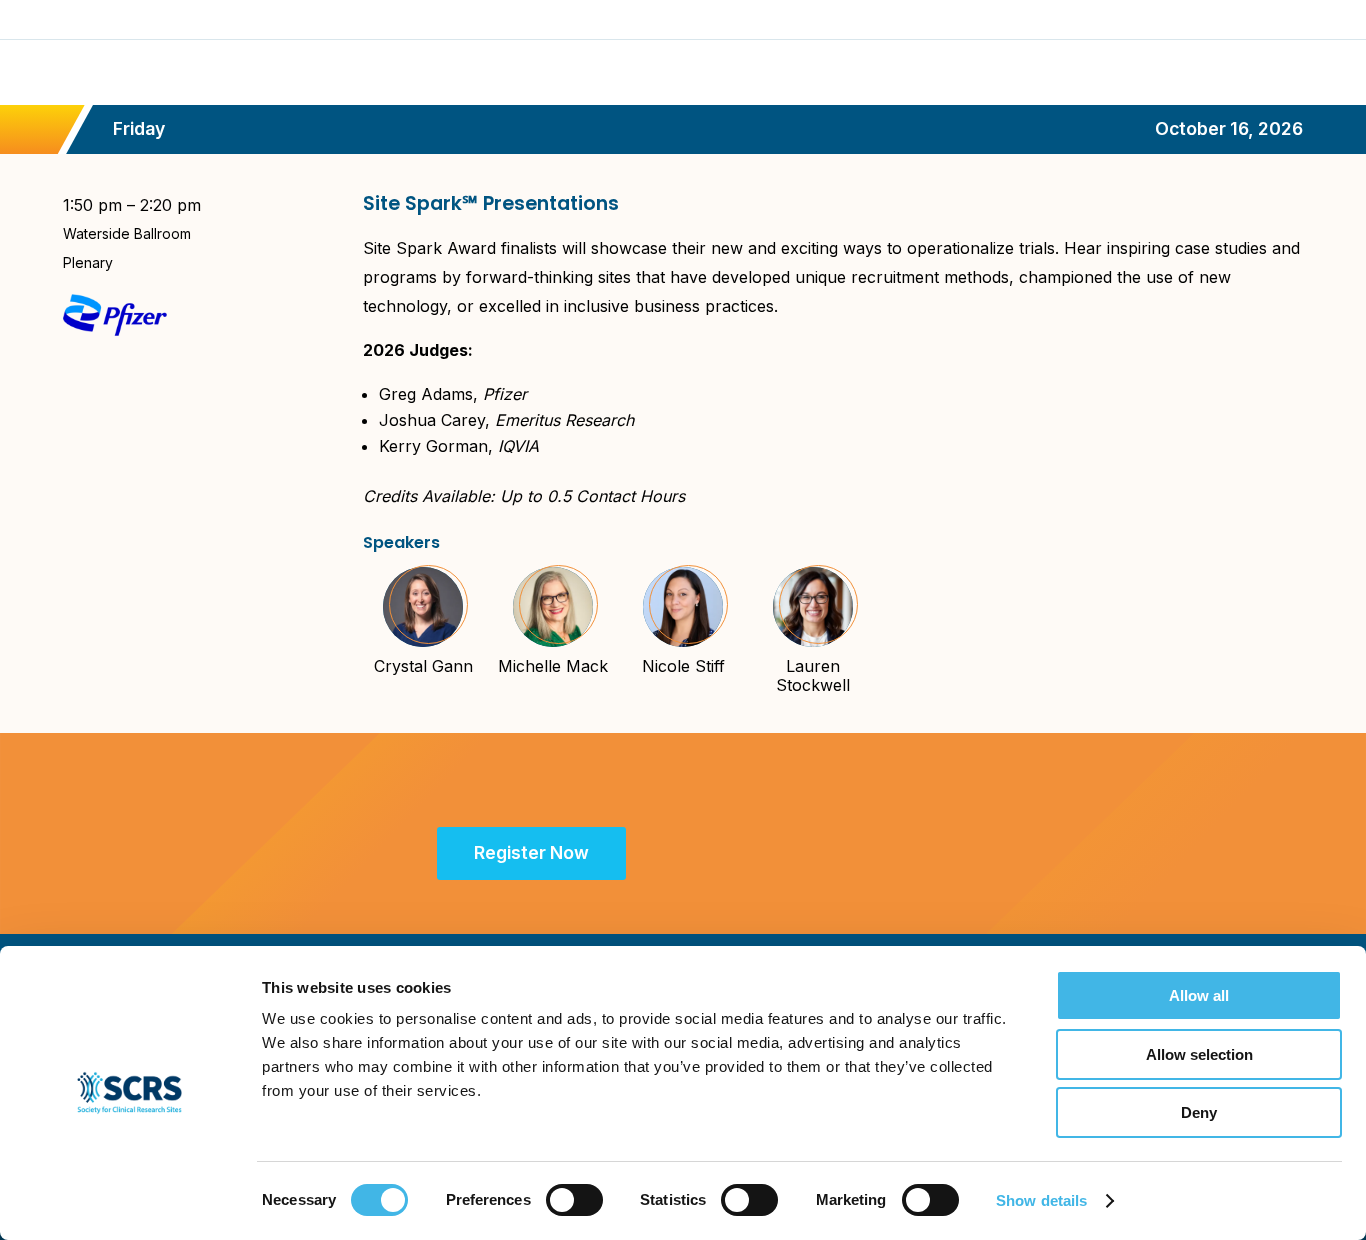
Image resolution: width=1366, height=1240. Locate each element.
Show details (1041, 1200)
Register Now (531, 852)
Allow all (1199, 995)
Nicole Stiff (683, 666)
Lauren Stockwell (813, 675)
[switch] (574, 1200)
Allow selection (1199, 1054)
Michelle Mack (553, 666)
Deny (1199, 1112)
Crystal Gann (423, 666)
